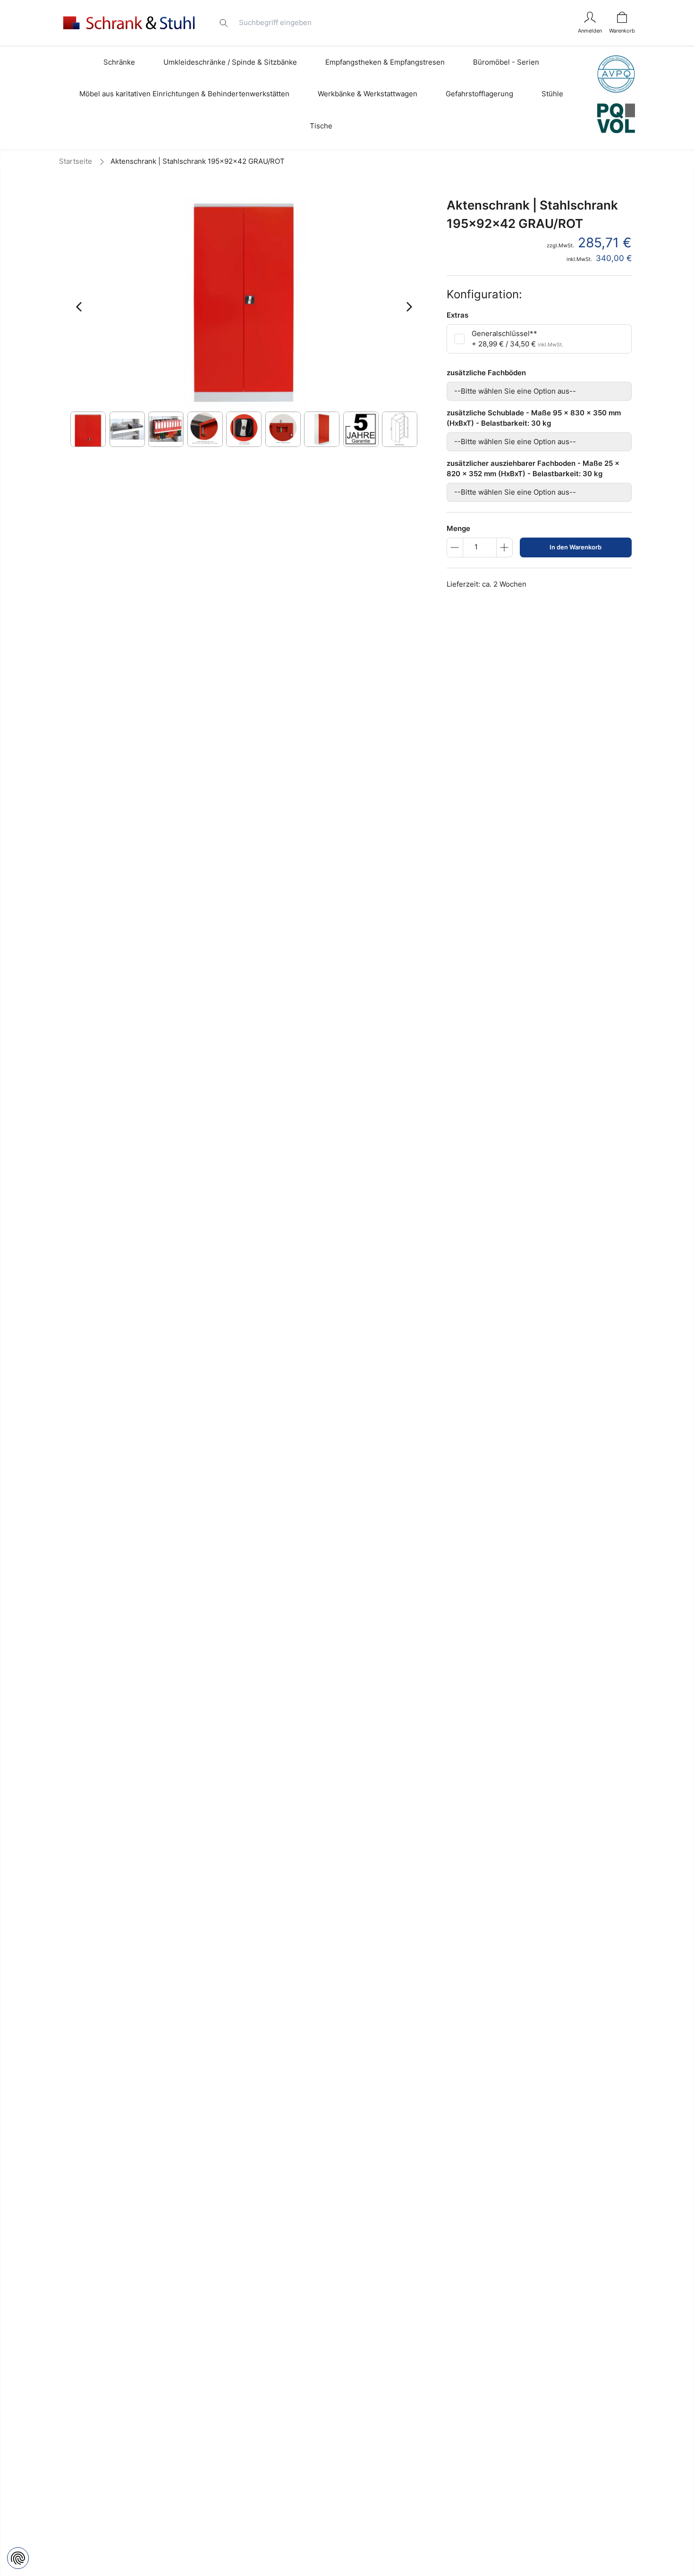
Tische (321, 126)
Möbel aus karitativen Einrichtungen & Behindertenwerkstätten (184, 94)
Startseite (76, 161)
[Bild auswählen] (88, 429)
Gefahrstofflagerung (479, 94)
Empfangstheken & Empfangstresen (385, 62)
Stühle (552, 94)
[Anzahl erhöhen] (504, 547)
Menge (458, 528)
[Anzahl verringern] (455, 547)
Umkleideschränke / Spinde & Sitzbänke (230, 62)
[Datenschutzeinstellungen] (18, 2558)
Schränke (119, 62)
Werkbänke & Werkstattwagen (368, 94)
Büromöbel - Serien (506, 62)
